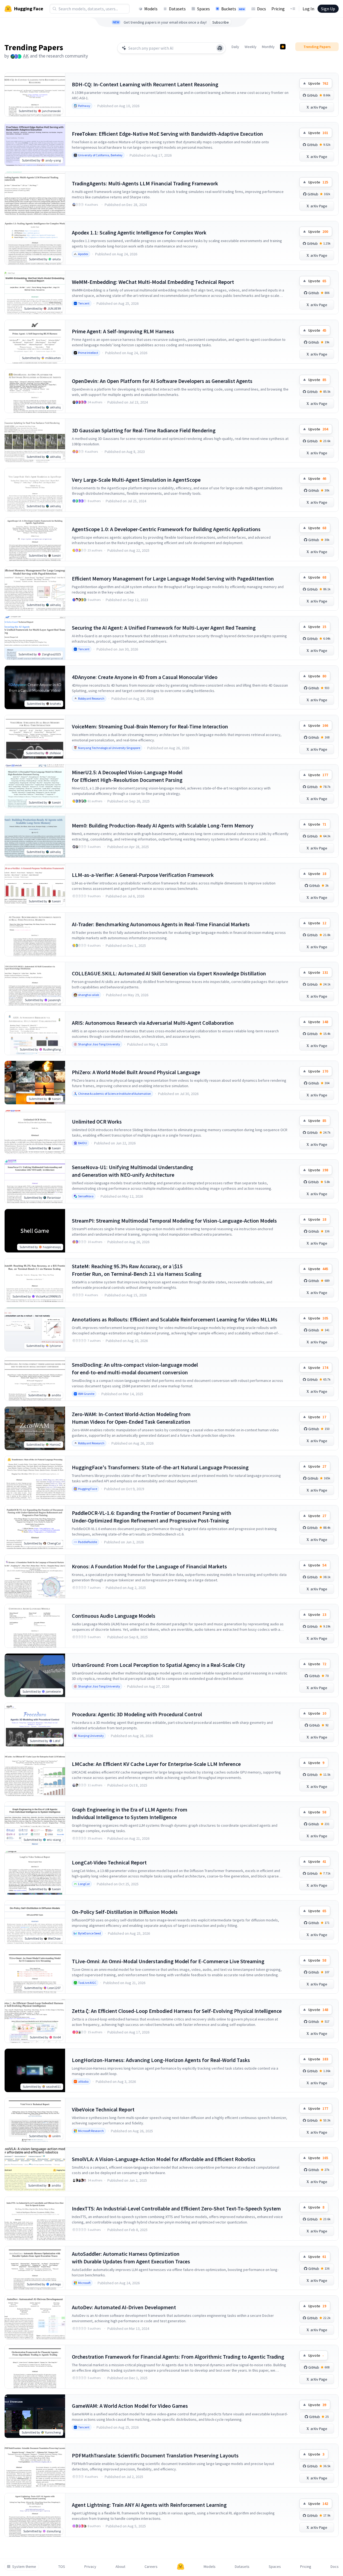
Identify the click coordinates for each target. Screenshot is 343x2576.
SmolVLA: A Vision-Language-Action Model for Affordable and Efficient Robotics (164, 2159)
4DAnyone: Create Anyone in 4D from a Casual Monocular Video (145, 677)
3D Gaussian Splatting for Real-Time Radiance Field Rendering (144, 430)
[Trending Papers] (283, 47)
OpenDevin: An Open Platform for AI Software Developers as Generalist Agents (162, 381)
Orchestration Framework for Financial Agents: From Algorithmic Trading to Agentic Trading (178, 2357)
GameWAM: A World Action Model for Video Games (130, 2406)
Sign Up (328, 9)
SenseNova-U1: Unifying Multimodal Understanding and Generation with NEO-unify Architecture (132, 1171)
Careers (151, 2567)
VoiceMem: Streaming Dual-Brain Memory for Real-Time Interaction (150, 726)
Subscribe (221, 22)
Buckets (233, 9)
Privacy (90, 2567)
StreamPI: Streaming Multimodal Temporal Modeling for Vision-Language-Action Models (174, 1221)
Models (151, 9)
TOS (62, 2567)
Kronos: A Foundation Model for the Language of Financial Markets (149, 1566)
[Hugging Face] (181, 2567)
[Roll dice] (220, 48)
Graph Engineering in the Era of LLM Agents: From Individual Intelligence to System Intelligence (130, 1813)
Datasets (177, 9)
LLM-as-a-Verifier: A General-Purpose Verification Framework (143, 875)
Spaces (203, 9)
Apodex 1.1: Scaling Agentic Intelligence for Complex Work (139, 232)
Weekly (251, 47)
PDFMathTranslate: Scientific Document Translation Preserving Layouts (155, 2455)
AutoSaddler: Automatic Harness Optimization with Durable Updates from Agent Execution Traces (131, 2258)
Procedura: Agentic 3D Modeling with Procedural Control (137, 1714)
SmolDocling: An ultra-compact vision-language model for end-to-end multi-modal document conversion (135, 1368)
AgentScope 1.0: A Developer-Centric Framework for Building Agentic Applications (166, 529)
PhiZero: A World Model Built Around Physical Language (136, 1072)
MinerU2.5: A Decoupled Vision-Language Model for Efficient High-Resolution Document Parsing (127, 776)
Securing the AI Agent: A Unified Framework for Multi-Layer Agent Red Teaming (164, 628)
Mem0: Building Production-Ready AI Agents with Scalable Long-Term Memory (163, 825)
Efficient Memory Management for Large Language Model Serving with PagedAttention (173, 578)
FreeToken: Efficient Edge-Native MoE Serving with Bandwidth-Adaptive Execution (167, 134)
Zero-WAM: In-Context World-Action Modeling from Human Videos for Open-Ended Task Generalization (131, 1418)
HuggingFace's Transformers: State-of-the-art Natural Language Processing (160, 1467)
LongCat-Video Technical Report (109, 1862)
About (120, 2567)
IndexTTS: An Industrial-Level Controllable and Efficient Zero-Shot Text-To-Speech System (176, 2208)
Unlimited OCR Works (97, 1122)
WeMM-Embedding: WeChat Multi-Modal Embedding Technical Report (153, 282)
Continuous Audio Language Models (114, 1616)
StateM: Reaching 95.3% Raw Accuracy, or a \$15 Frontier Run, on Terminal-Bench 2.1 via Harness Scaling (137, 1270)
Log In (308, 9)
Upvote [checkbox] (318, 83)
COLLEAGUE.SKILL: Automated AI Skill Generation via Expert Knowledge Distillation (169, 973)
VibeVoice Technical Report (103, 2109)
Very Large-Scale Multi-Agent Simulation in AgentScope (136, 480)
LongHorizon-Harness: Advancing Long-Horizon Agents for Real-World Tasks (161, 2060)
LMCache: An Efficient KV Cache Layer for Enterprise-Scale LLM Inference (156, 1764)
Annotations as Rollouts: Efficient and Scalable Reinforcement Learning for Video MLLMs (175, 1319)
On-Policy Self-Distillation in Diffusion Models (125, 1912)
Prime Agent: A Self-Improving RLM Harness (123, 331)
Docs (262, 9)
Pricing (278, 9)
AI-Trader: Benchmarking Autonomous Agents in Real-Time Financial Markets (161, 924)
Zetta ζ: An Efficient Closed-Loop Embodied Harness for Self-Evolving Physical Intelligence (177, 2011)
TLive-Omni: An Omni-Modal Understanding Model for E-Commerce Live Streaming (168, 1961)
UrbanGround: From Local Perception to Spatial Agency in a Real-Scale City (158, 1665)
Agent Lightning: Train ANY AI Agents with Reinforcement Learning (149, 2505)
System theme (24, 2567)
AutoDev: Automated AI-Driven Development (124, 2307)
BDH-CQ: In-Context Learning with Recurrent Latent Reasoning (145, 84)
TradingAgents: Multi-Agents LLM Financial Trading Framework (145, 183)
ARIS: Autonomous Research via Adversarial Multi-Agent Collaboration (153, 1023)
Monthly (268, 47)
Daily (235, 47)
